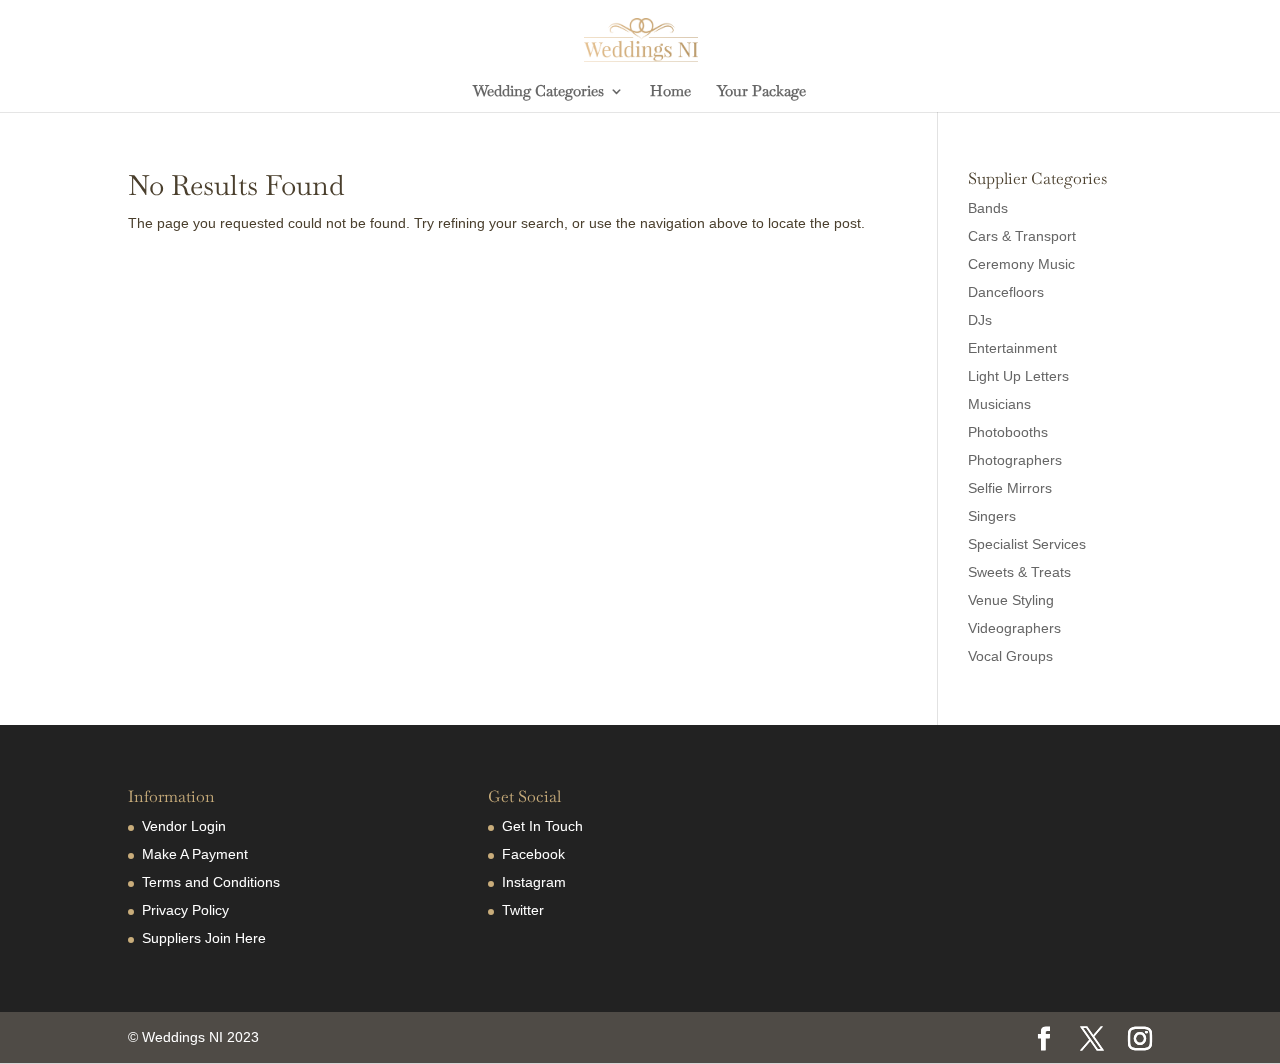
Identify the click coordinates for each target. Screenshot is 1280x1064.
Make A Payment (195, 854)
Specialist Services (1027, 544)
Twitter (523, 910)
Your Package (761, 92)
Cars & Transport (1022, 236)
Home (670, 92)
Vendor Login (184, 826)
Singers (992, 516)
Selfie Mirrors (1010, 488)
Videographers (1014, 628)
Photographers (1015, 460)
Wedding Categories (538, 92)
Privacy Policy (185, 910)
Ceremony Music (1021, 264)
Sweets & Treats (1019, 572)
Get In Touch (542, 826)
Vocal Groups (1010, 656)
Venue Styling (1011, 600)
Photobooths (1008, 432)
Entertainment (1012, 348)
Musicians (999, 404)
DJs (980, 320)
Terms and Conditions (211, 882)
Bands (988, 208)
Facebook (533, 854)
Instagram (534, 882)
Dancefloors (1006, 292)
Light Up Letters (1018, 376)
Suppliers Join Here (204, 938)
